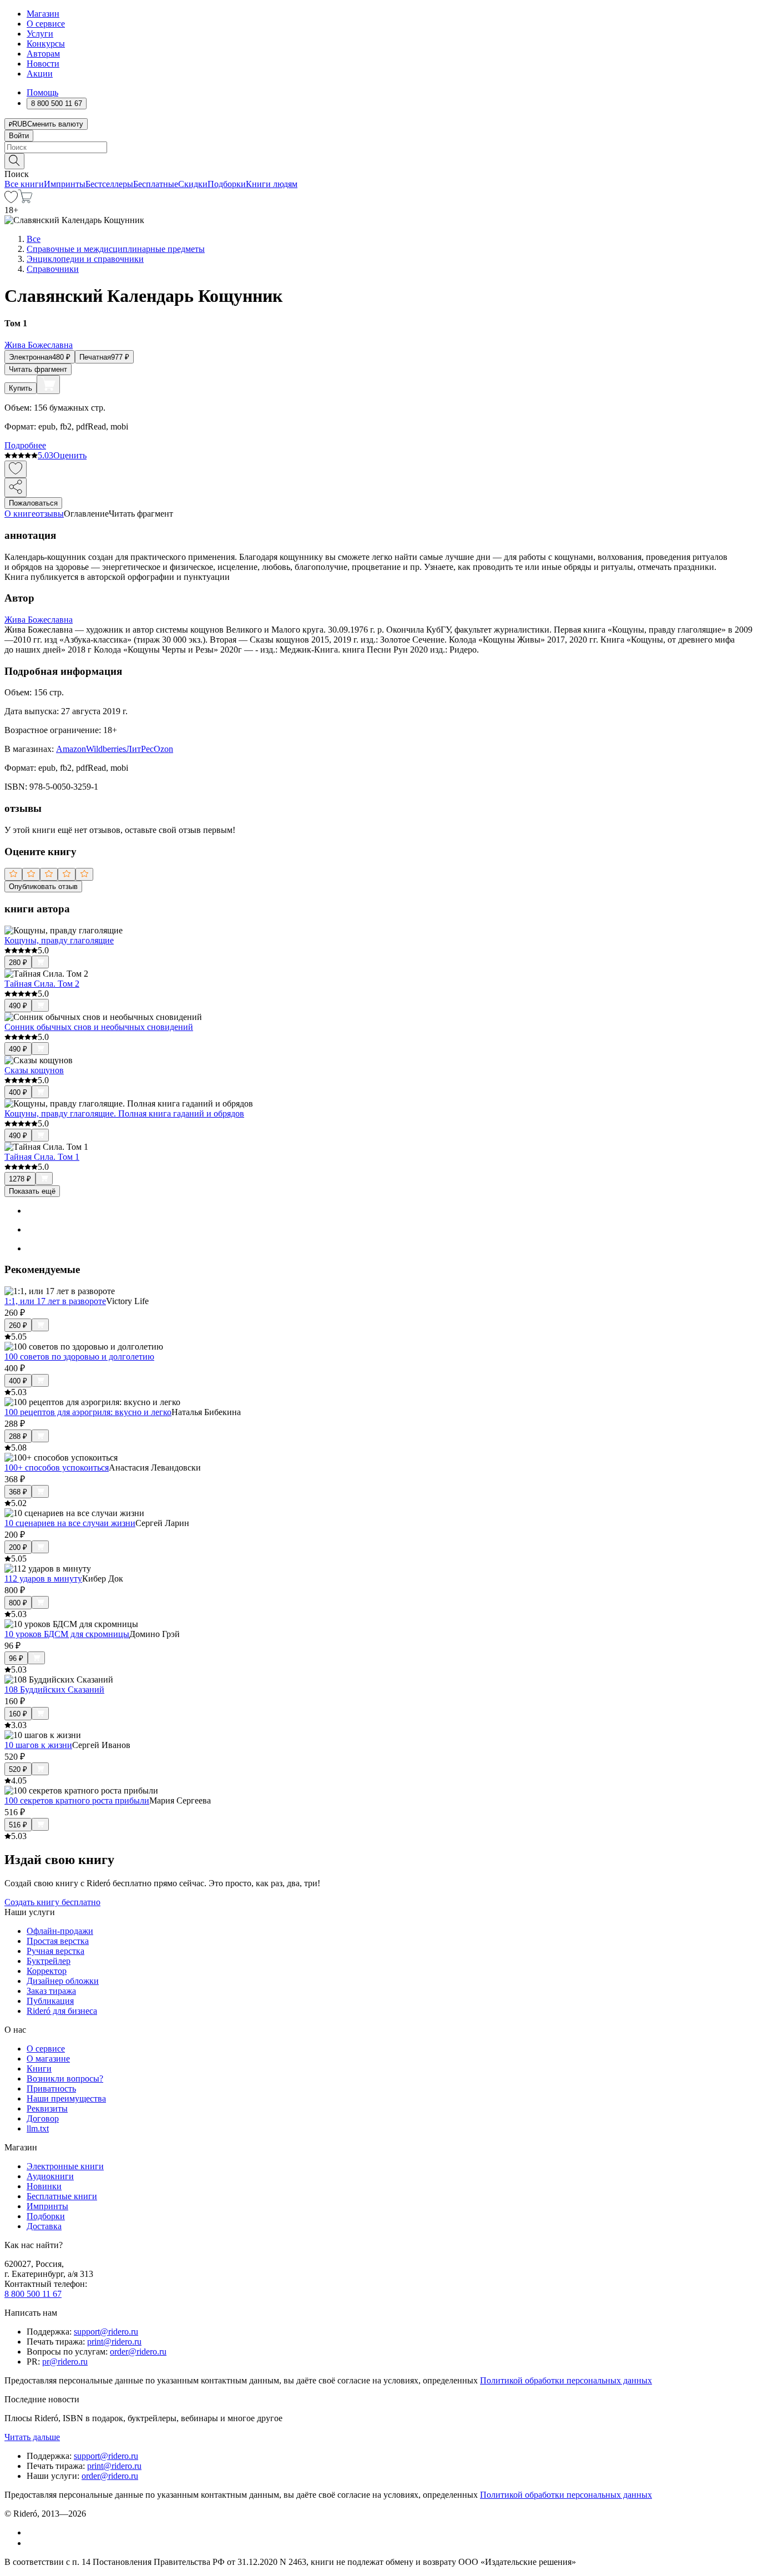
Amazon (71, 749)
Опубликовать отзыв (43, 887)
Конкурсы (46, 44)
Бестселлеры (109, 184)
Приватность (51, 2088)
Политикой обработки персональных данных (566, 2380)
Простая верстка (58, 1941)
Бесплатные (156, 184)
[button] (379, 160)
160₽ (18, 1714)
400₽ (18, 1092)
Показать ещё (32, 1191)
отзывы (50, 514)
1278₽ (20, 1179)
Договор (43, 2118)
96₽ (16, 1658)
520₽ (18, 1769)
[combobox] (379, 147)
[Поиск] (14, 161)
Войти (19, 136)
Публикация (50, 2001)
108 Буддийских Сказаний (54, 1689)
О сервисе (46, 24)
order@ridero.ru (138, 2352)
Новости (43, 64)
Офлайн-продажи (60, 1931)
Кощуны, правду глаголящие (59, 940)
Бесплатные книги (62, 2196)
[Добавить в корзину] (48, 385)
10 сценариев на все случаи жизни (70, 1523)
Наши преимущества (66, 2098)
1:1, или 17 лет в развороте (55, 1301)
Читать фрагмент (38, 369)
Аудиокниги (50, 2176)
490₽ (18, 1006)
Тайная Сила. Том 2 (42, 984)
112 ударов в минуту (43, 1579)
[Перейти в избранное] (11, 200)
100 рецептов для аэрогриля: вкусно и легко (88, 1412)
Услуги (40, 34)
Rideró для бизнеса (62, 2011)
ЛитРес (140, 749)
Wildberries (106, 749)
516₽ (18, 1825)
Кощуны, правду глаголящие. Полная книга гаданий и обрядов (124, 1113)
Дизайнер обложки (63, 1981)
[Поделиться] (16, 488)
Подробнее (25, 445)
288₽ (18, 1436)
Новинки (44, 2186)
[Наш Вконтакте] (32, 2532)
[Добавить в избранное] (16, 469)
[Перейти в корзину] (25, 200)
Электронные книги (65, 2166)
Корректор (47, 1971)
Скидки (193, 184)
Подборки (227, 184)
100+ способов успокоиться (57, 1468)
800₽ (18, 1603)
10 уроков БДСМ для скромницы (67, 1634)
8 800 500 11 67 (33, 2294)
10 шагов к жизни (38, 1745)
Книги (39, 2069)
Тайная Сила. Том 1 (42, 1157)
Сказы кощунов (34, 1070)
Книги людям (272, 184)
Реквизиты (47, 2108)
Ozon (163, 749)
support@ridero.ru (106, 2332)
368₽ (18, 1492)
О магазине (48, 2059)
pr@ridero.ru (65, 2362)
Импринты (65, 184)
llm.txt (38, 2128)
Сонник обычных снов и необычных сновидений (99, 1027)
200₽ (18, 1547)
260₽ (18, 1325)
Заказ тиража (51, 1991)
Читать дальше (32, 2437)
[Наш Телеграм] (31, 2543)
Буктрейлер (49, 1961)
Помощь (42, 92)
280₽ (18, 963)
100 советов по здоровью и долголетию (79, 1357)
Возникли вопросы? (65, 2079)
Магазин (43, 14)
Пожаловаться (33, 503)
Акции (40, 74)
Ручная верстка (55, 1951)
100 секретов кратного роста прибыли (77, 1800)
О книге (20, 514)
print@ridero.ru (114, 2342)
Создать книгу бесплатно (52, 1902)
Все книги (24, 184)
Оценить (70, 455)
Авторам (43, 54)
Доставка (44, 2226)
